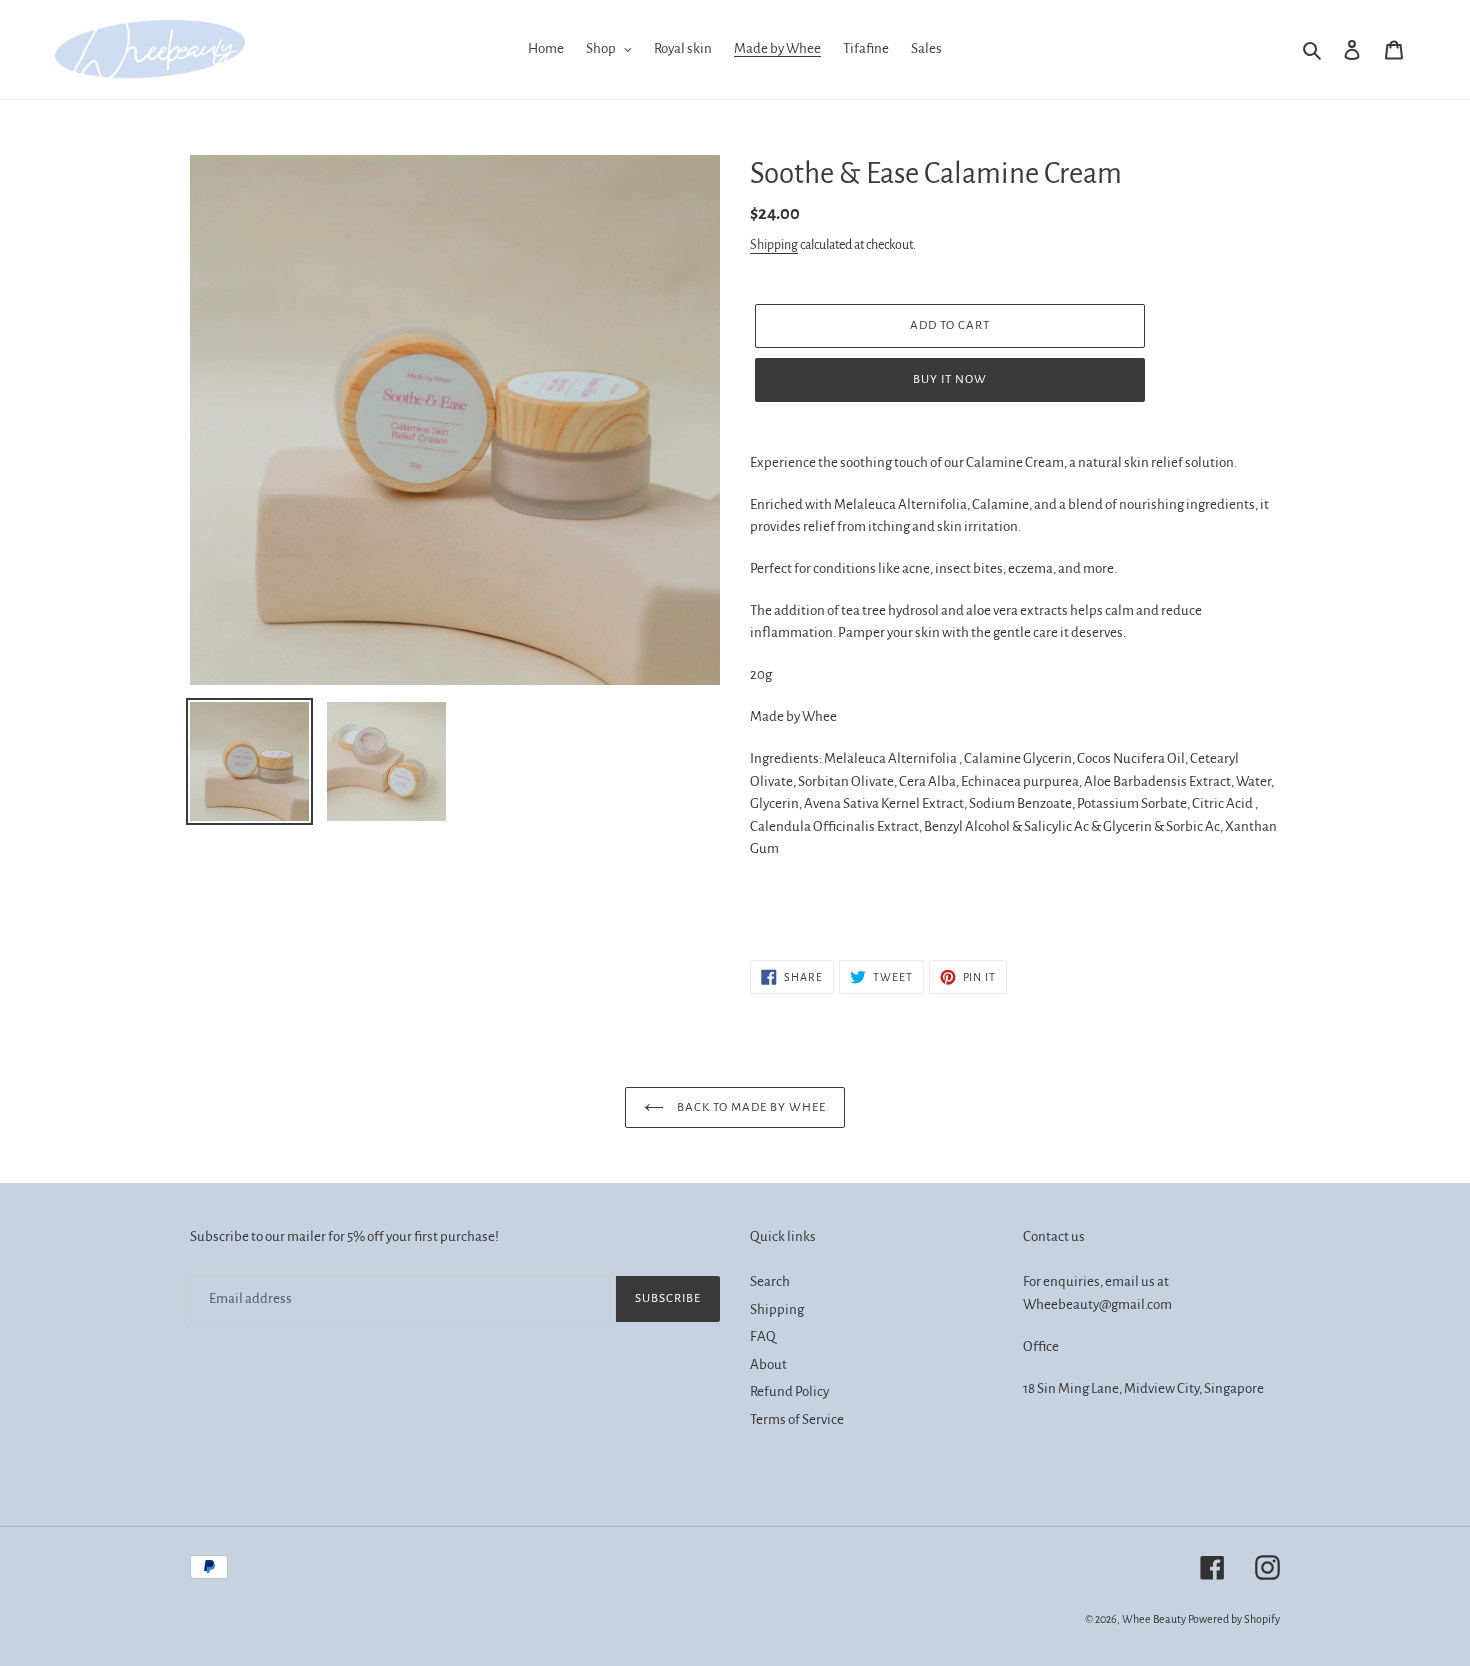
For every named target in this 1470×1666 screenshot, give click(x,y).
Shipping (774, 245)
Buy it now (950, 379)
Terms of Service (797, 1419)
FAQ (763, 1336)
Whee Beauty (1154, 1619)
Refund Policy (789, 1391)
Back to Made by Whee (750, 1107)
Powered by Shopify (1234, 1619)
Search (770, 1281)
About (768, 1364)
